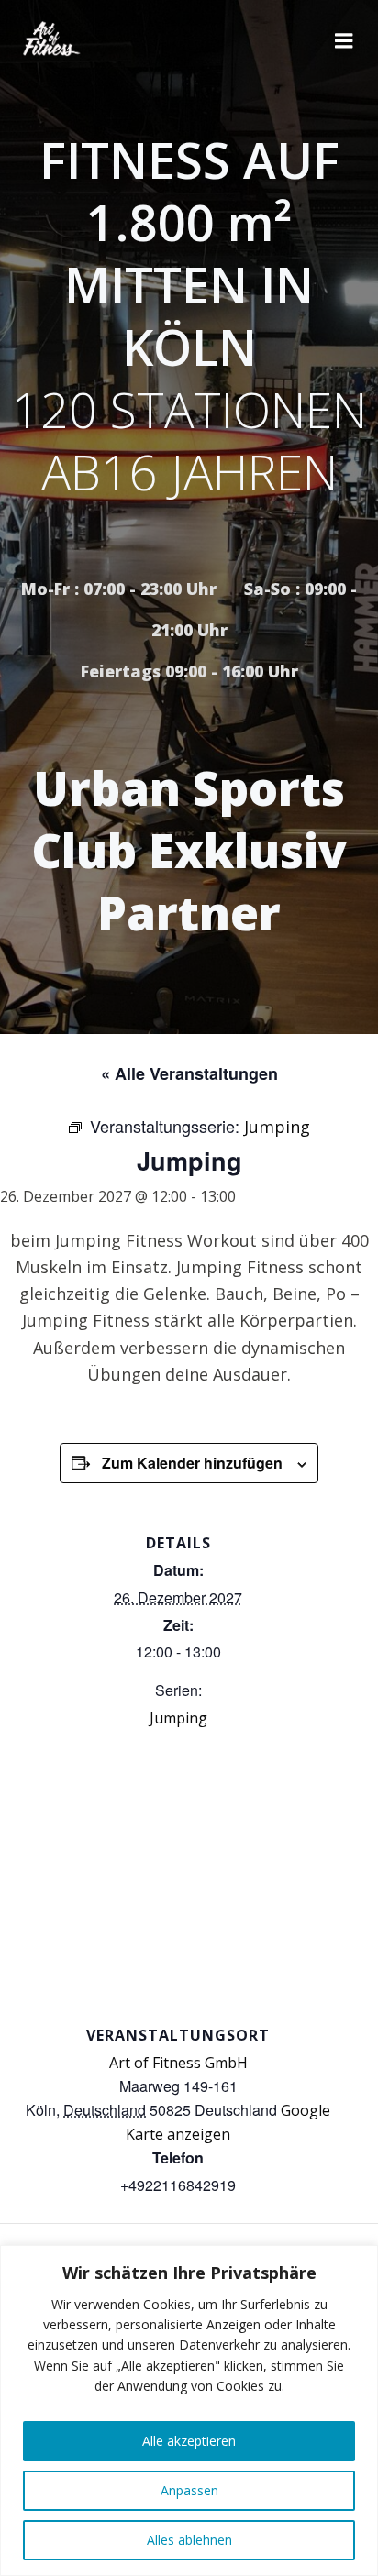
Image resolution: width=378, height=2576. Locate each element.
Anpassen (189, 2490)
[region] (189, 2411)
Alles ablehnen (189, 2540)
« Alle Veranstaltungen (189, 1073)
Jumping (178, 1718)
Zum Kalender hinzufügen (192, 1463)
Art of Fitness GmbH (178, 2063)
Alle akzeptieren (189, 2441)
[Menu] (344, 41)
